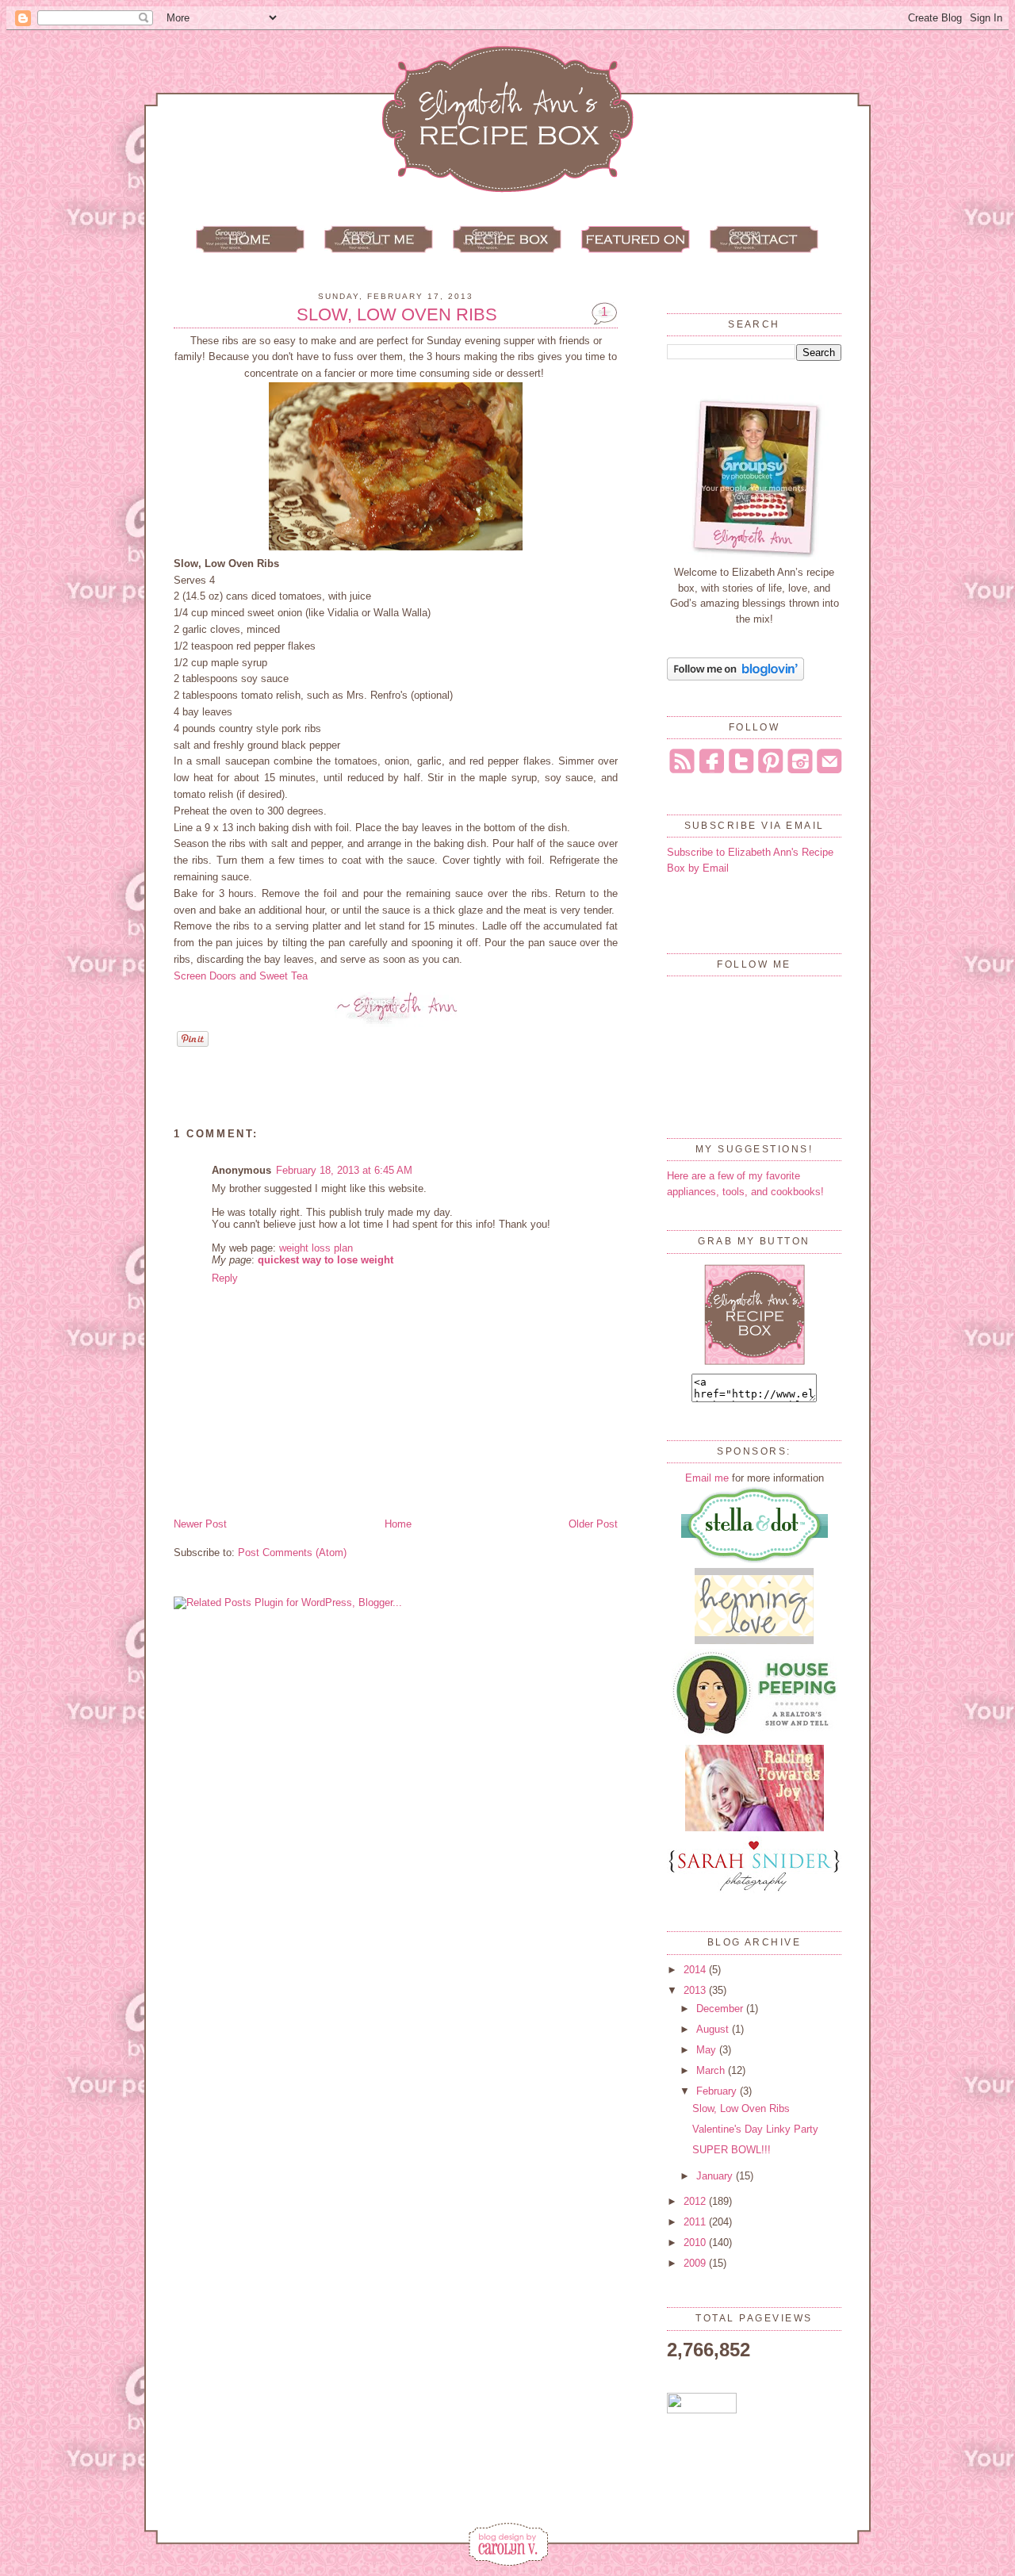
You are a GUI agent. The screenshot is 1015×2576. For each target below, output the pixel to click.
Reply (225, 1278)
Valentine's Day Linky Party (755, 2129)
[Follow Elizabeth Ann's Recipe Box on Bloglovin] (735, 677)
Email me (707, 1478)
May (708, 2050)
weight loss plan (316, 1248)
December (721, 2009)
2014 (696, 1970)
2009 (696, 2263)
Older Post (593, 1524)
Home (398, 1524)
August (714, 2029)
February (718, 2091)
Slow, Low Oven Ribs (397, 315)
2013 (696, 1990)
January (716, 2176)
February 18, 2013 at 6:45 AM (344, 1170)
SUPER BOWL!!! (732, 2150)
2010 (696, 2242)
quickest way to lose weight (326, 1260)
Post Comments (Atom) (292, 1552)
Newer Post (200, 1524)
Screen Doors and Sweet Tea (241, 976)
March (712, 2070)
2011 (696, 2222)
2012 (696, 2201)
